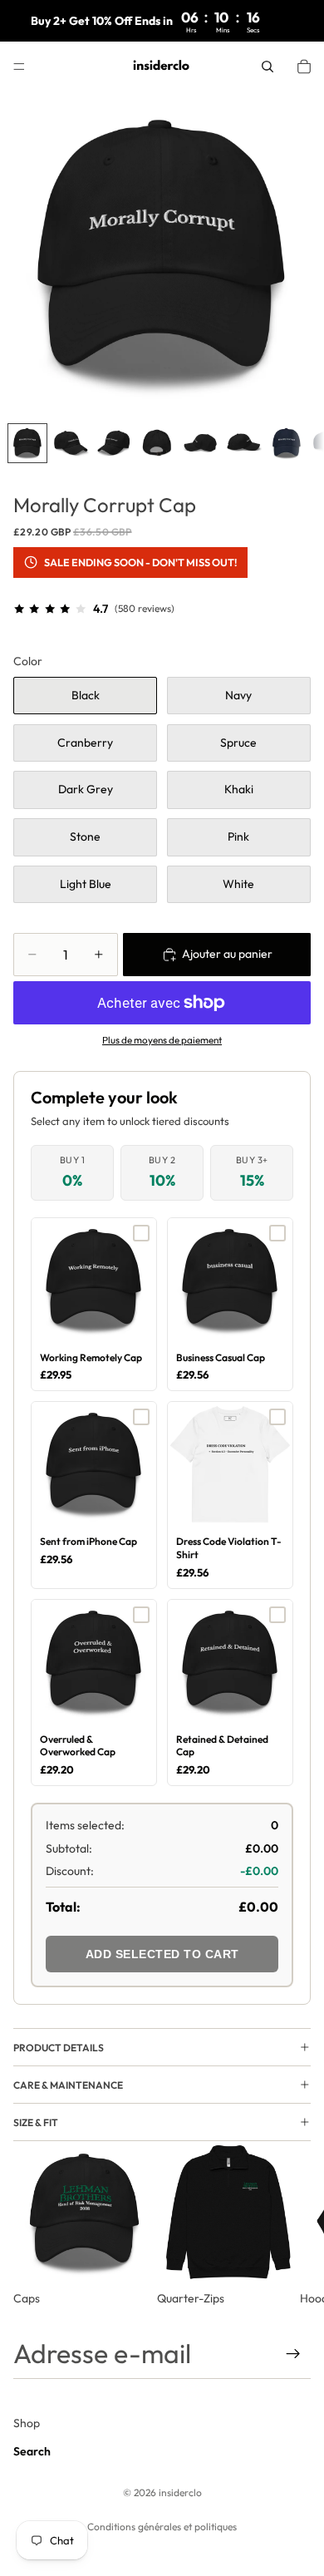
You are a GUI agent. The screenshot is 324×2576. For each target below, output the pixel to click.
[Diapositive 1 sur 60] (27, 443)
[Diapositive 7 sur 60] (287, 443)
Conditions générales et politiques (162, 2527)
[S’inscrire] (293, 2354)
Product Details (59, 2048)
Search (32, 2451)
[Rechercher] (268, 67)
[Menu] (19, 67)
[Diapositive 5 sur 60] (200, 443)
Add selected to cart (162, 1954)
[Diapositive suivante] (292, 2224)
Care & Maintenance (68, 2085)
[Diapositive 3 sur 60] (114, 443)
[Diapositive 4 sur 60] (157, 443)
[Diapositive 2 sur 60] (71, 443)
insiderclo (180, 2492)
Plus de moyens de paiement (162, 1040)
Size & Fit (36, 2122)
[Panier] (304, 67)
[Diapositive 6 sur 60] (243, 443)
